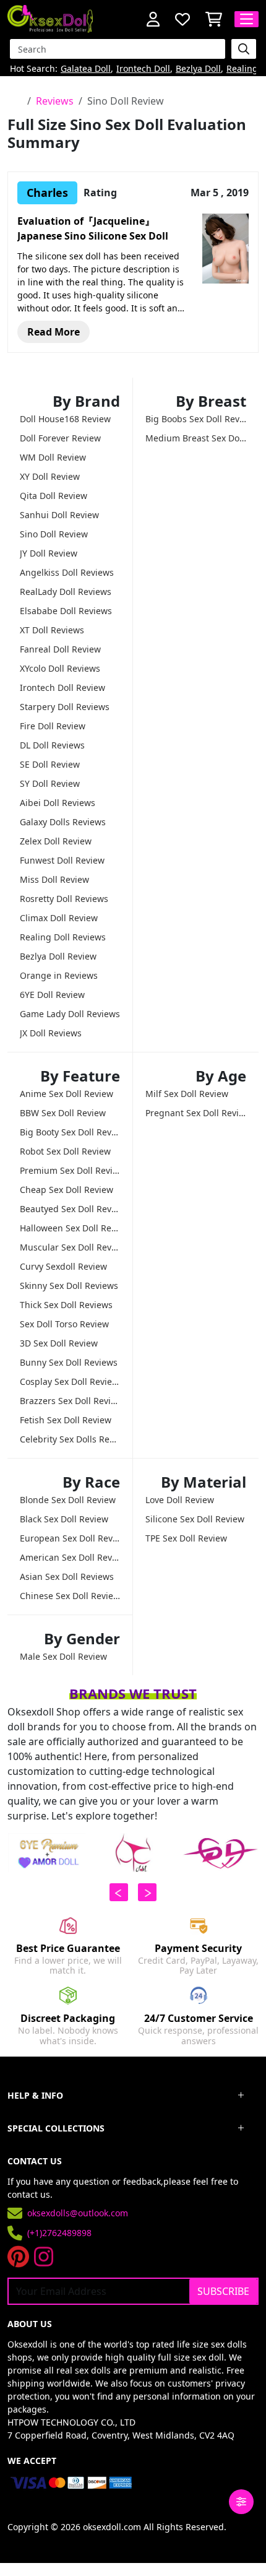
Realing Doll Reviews (63, 937)
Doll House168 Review (65, 419)
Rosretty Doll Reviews (64, 899)
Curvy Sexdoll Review (63, 1266)
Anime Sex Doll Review (66, 1094)
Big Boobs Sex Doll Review (196, 419)
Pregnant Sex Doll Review (196, 1113)
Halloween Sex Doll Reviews (70, 1228)
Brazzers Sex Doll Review (70, 1401)
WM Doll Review (53, 457)
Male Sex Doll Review (63, 1656)
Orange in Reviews (59, 975)
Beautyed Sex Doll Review (70, 1209)
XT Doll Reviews (52, 630)
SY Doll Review (50, 783)
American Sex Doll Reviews (70, 1557)
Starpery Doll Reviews (65, 707)
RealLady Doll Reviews (66, 592)
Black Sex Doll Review (64, 1519)
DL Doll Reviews (52, 745)
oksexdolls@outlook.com (78, 2213)
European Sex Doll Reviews (70, 1538)
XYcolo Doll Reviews (60, 668)
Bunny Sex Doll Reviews (69, 1362)
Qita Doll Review (54, 496)
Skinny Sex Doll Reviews (69, 1286)
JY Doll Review (49, 553)
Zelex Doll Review (56, 841)
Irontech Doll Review (62, 687)
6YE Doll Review (52, 995)
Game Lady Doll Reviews (70, 1014)
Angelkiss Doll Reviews (67, 572)
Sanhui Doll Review (59, 515)
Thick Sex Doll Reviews (66, 1305)
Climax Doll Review (59, 918)
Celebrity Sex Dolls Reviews (70, 1439)
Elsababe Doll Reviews (66, 611)
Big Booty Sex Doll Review (70, 1132)
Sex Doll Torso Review (64, 1324)
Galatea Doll (86, 69)
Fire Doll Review (53, 726)
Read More (54, 332)
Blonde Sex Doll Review (68, 1500)
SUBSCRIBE (223, 2291)
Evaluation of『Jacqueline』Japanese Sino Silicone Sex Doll (93, 228)
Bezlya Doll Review (58, 956)
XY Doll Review (50, 476)
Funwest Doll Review (62, 860)
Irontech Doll (143, 69)
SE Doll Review (50, 764)
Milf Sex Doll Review (187, 1094)
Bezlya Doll (198, 69)
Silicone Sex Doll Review (195, 1519)
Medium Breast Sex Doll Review (196, 438)
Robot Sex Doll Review (65, 1151)
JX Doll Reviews (51, 1033)
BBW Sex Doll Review (63, 1113)
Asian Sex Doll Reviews (67, 1576)
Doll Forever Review (60, 438)
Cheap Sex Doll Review (66, 1190)
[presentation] (119, 1892)
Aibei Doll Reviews (58, 803)
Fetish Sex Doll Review (66, 1420)
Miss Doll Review (54, 879)
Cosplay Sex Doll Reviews (70, 1381)
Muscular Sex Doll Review (70, 1247)
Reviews (55, 101)
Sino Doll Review (54, 534)
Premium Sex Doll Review (70, 1170)
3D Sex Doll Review (59, 1343)
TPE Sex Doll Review (186, 1538)
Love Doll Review (180, 1500)
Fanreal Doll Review (60, 649)
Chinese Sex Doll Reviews (70, 1596)
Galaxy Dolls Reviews (63, 822)
